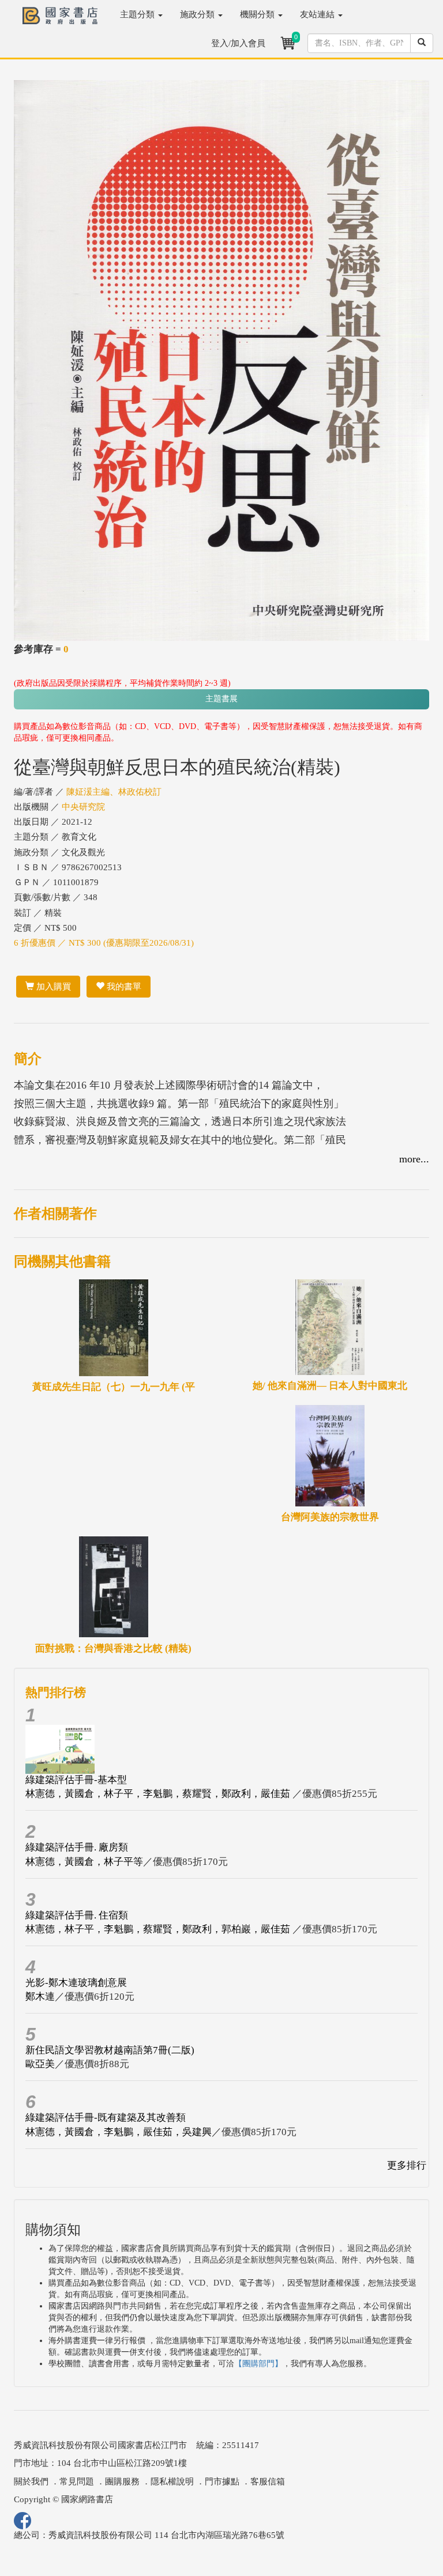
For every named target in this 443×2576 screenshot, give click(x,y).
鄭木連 (40, 1997)
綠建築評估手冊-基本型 (76, 1780)
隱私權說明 (172, 2481)
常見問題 (77, 2481)
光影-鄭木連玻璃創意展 (76, 1983)
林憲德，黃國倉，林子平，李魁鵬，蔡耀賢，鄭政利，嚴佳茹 (159, 1794)
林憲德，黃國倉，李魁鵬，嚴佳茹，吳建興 (119, 2132)
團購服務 (122, 2481)
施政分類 (198, 14)
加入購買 (52, 987)
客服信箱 (268, 2481)
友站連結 (318, 14)
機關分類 (258, 14)
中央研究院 (83, 807)
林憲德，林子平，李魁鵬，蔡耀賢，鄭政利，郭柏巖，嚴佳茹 (159, 1929)
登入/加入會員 (238, 43)
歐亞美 (40, 2064)
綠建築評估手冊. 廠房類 (77, 1847)
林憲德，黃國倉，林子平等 (84, 1862)
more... (414, 1159)
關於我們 (31, 2481)
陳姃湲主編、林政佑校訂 (114, 792)
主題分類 (138, 14)
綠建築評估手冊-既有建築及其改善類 (106, 2118)
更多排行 (407, 2165)
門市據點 (222, 2481)
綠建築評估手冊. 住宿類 (77, 1915)
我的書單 (123, 987)
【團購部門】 (258, 2364)
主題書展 (221, 699)
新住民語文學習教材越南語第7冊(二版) (110, 2050)
